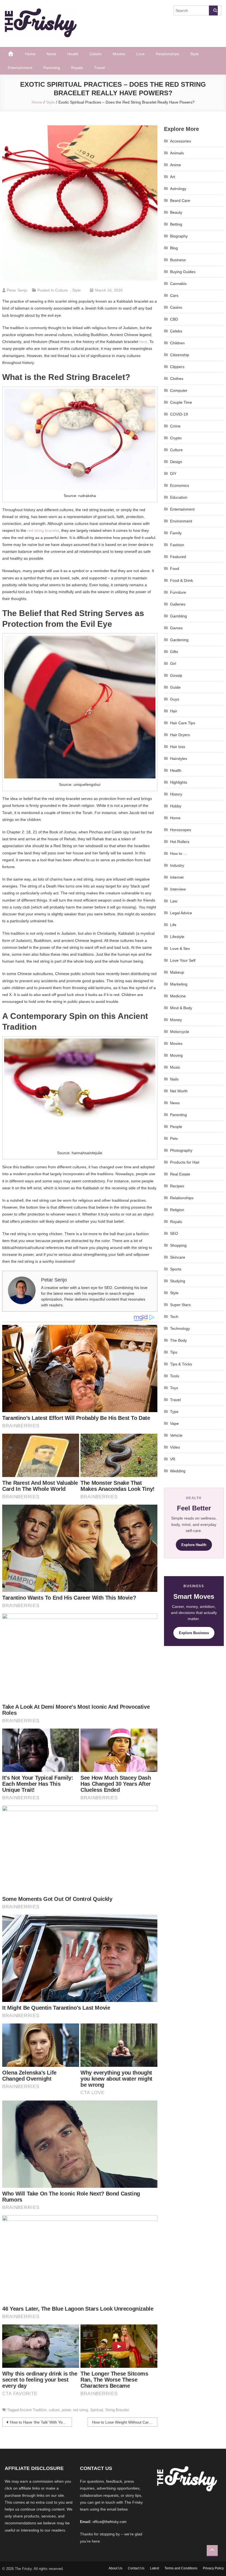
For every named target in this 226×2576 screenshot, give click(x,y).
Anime (176, 165)
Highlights (179, 782)
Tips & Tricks (181, 1364)
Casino (176, 307)
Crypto (176, 438)
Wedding (178, 1471)
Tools (175, 1376)
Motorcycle (180, 1032)
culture (54, 2410)
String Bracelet (117, 2410)
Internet (177, 877)
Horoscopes (181, 830)
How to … (179, 854)
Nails (174, 1079)
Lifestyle (177, 937)
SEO (174, 1233)
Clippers (177, 367)
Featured (178, 557)
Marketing (179, 984)
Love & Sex (180, 949)
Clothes (177, 379)
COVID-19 (179, 414)
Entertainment (20, 68)
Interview (178, 889)
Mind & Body (181, 1008)
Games (176, 628)
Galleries (178, 604)
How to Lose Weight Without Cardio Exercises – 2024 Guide (125, 2422)
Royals (77, 68)
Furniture (178, 592)
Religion (177, 1210)
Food (175, 569)
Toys (174, 1388)
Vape (174, 1423)
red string (80, 2410)
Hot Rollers (180, 842)
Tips (174, 1352)
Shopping (178, 1245)
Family (176, 533)
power (66, 2410)
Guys (175, 699)
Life (173, 925)
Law (174, 901)
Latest (154, 2568)
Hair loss (178, 747)
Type (174, 1412)
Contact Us (136, 2568)
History (176, 794)
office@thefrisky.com (110, 2522)
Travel (99, 68)
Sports (176, 1269)
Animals (177, 153)
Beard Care (180, 200)
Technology (180, 1328)
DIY (173, 474)
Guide (175, 687)
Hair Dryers (180, 735)
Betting (176, 224)
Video (175, 1447)
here (143, 342)
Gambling (178, 616)
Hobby (176, 806)
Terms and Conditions (181, 2568)
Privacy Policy (213, 2568)
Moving (176, 1055)
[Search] (213, 10)
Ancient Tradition (33, 2410)
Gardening (179, 640)
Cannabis (178, 284)
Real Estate (180, 1174)
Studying (178, 1281)
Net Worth (179, 1091)
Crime (175, 426)
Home (30, 54)
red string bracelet (43, 530)
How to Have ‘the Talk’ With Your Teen (41, 2422)
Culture (61, 290)
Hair (174, 711)
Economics (180, 485)
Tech (174, 1317)
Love (140, 54)
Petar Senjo (17, 290)
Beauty (176, 212)
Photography (181, 1150)
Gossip (176, 675)
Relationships (167, 54)
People (176, 1127)
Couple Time (181, 402)
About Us (115, 2568)
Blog (174, 248)
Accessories (181, 141)
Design (176, 462)
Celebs (96, 54)
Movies (119, 54)
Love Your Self (183, 960)
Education (179, 497)
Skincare (178, 1257)
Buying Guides (183, 272)
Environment (181, 521)
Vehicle (176, 1435)
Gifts (174, 652)
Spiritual (97, 2410)
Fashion (177, 545)
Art (173, 177)
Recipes (177, 1186)
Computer (179, 390)
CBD (174, 319)
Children (177, 343)
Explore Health (194, 1545)
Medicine (178, 996)
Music (175, 1067)
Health (73, 54)
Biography (179, 236)
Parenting (52, 68)
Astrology (178, 189)
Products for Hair (185, 1162)
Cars (174, 295)
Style (194, 54)
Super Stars (180, 1305)
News (51, 54)
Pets (174, 1138)
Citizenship (180, 355)
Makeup (177, 972)
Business (178, 260)
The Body (178, 1340)
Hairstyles (179, 759)
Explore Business (194, 1633)
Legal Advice (181, 913)
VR (173, 1459)
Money (176, 1020)
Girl (173, 664)
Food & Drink (181, 580)
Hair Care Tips (183, 723)
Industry (177, 865)
